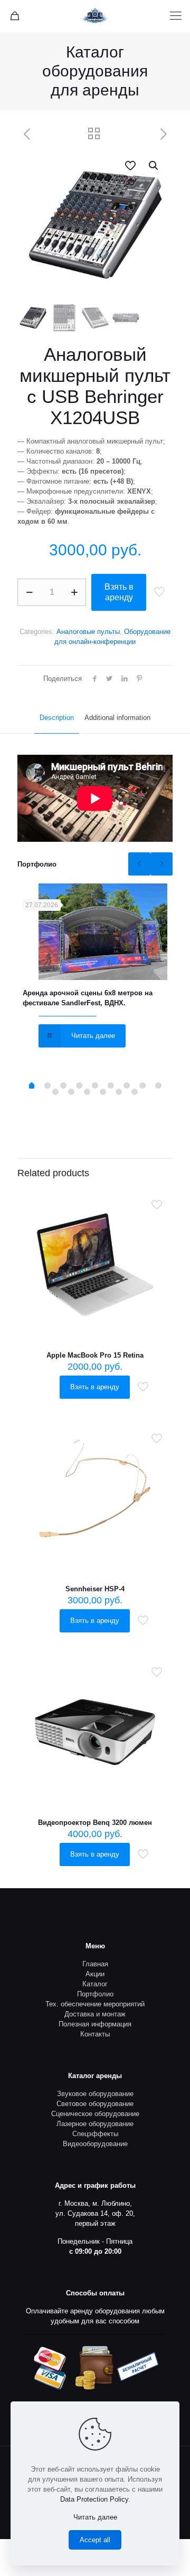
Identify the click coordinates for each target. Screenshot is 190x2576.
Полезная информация (95, 2024)
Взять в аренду (119, 592)
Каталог (95, 1984)
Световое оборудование (95, 2104)
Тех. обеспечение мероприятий (95, 2004)
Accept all (95, 2540)
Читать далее (95, 2517)
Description (57, 718)
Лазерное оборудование (95, 2124)
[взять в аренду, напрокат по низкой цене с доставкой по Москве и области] (95, 16)
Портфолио (95, 1994)
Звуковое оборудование (95, 2094)
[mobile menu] (176, 16)
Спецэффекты (95, 2134)
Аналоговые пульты (88, 632)
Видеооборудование (95, 2144)
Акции (95, 1974)
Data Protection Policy (94, 2499)
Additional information (117, 718)
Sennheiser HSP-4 (95, 1589)
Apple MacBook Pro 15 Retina (95, 1355)
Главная (95, 1964)
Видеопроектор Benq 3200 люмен (95, 1823)
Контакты (95, 2034)
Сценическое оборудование (95, 2114)
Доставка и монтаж (95, 2014)
